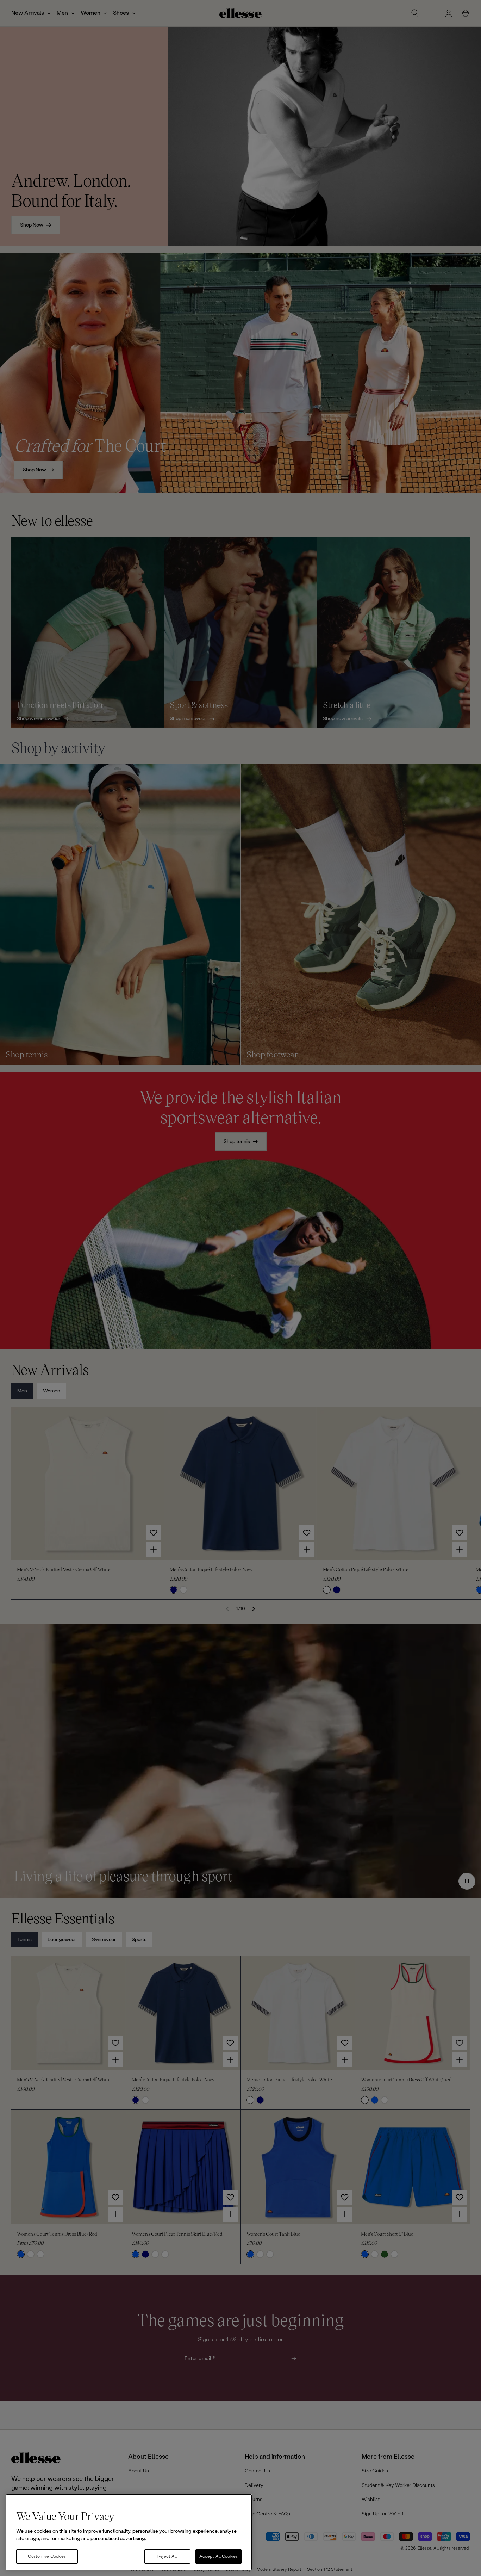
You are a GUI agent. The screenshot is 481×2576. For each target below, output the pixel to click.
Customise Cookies (47, 2556)
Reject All (167, 2556)
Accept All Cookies (218, 2556)
